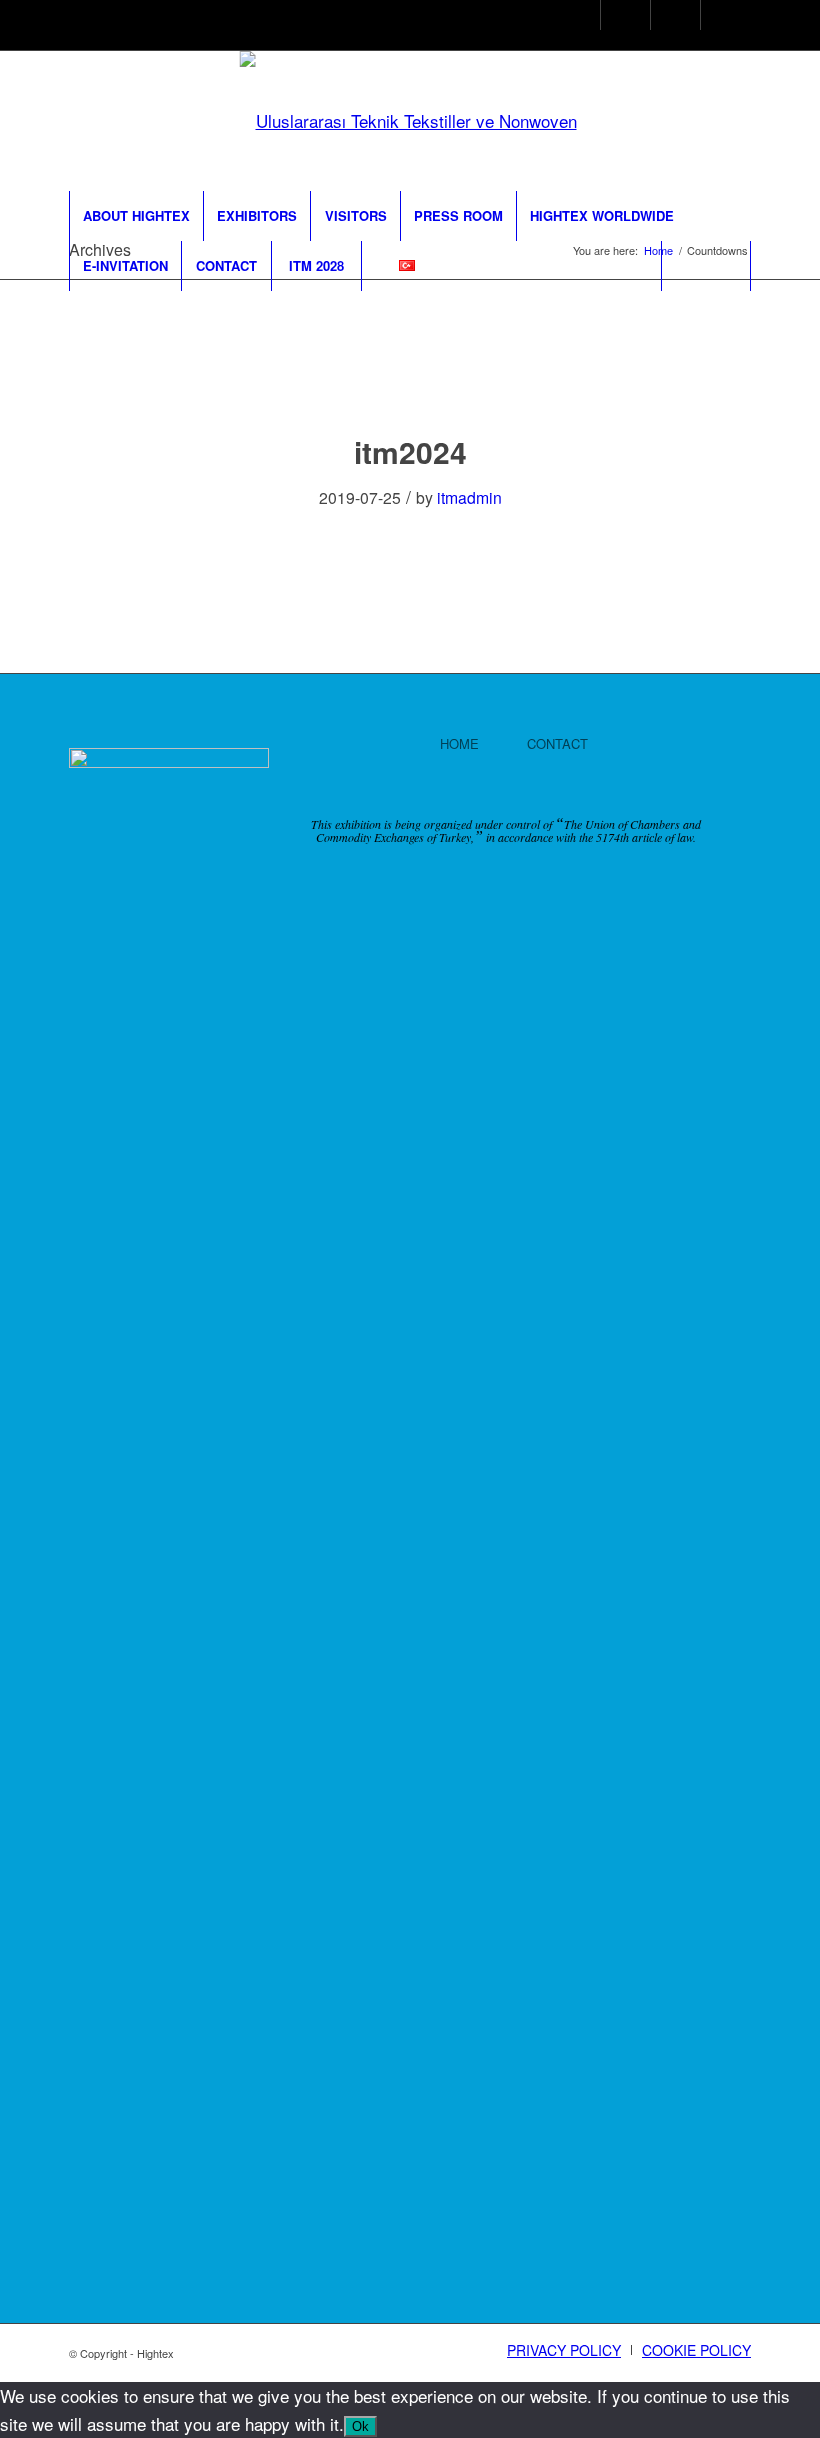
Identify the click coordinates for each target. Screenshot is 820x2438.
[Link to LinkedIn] (668, 17)
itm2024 (410, 451)
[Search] (706, 266)
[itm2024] (410, 376)
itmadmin (469, 497)
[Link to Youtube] (718, 17)
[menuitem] (136, 216)
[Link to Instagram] (568, 17)
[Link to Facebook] (618, 17)
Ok (360, 2426)
